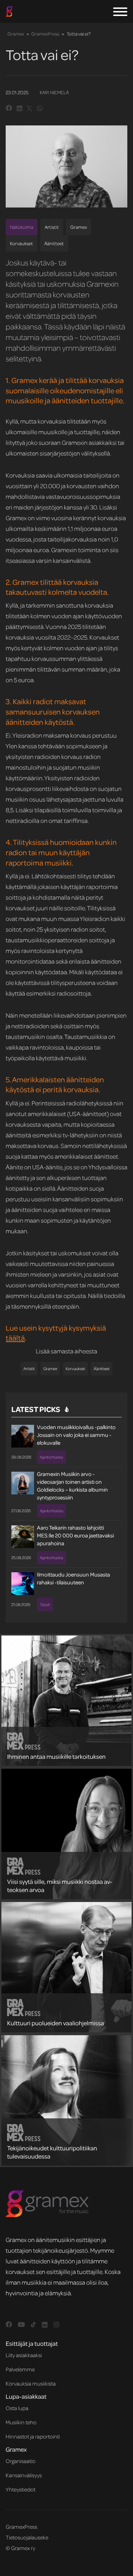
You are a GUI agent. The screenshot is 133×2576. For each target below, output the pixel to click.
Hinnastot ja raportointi (33, 2436)
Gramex (16, 34)
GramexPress (45, 34)
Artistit (52, 227)
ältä (19, 1338)
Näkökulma (22, 227)
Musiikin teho (21, 2422)
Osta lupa (17, 2408)
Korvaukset (21, 243)
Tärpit (45, 1604)
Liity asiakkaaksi (24, 2355)
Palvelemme (20, 2369)
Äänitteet (54, 243)
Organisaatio (21, 2461)
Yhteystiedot (21, 2489)
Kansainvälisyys (24, 2475)
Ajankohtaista (51, 1457)
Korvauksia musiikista (31, 2383)
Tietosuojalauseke (27, 2537)
